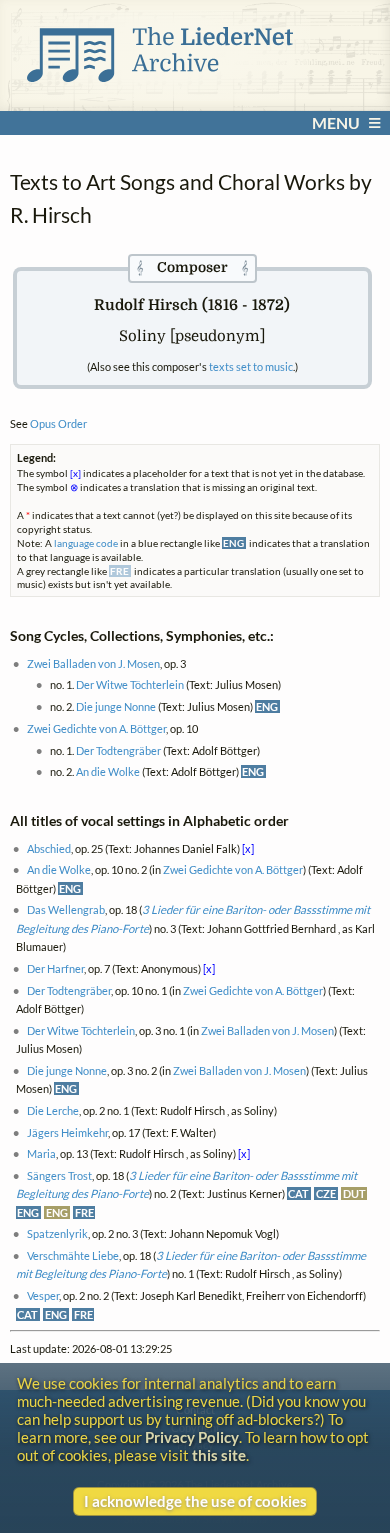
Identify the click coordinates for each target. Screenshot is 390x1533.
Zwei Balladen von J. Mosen (93, 663)
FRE (84, 1212)
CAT (298, 1193)
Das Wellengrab (66, 909)
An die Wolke (108, 771)
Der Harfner (55, 968)
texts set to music (251, 366)
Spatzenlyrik (57, 1233)
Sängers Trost (59, 1175)
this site (219, 1455)
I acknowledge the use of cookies (195, 1501)
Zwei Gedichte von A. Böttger (96, 728)
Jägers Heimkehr (67, 1132)
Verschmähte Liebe (73, 1255)
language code (86, 543)
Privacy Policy (192, 1437)
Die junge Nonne (116, 706)
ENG (267, 706)
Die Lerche (53, 1110)
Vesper (43, 1295)
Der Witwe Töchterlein (130, 684)
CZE (326, 1193)
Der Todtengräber (118, 750)
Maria (41, 1153)
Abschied (49, 848)
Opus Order (58, 423)
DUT (354, 1193)
